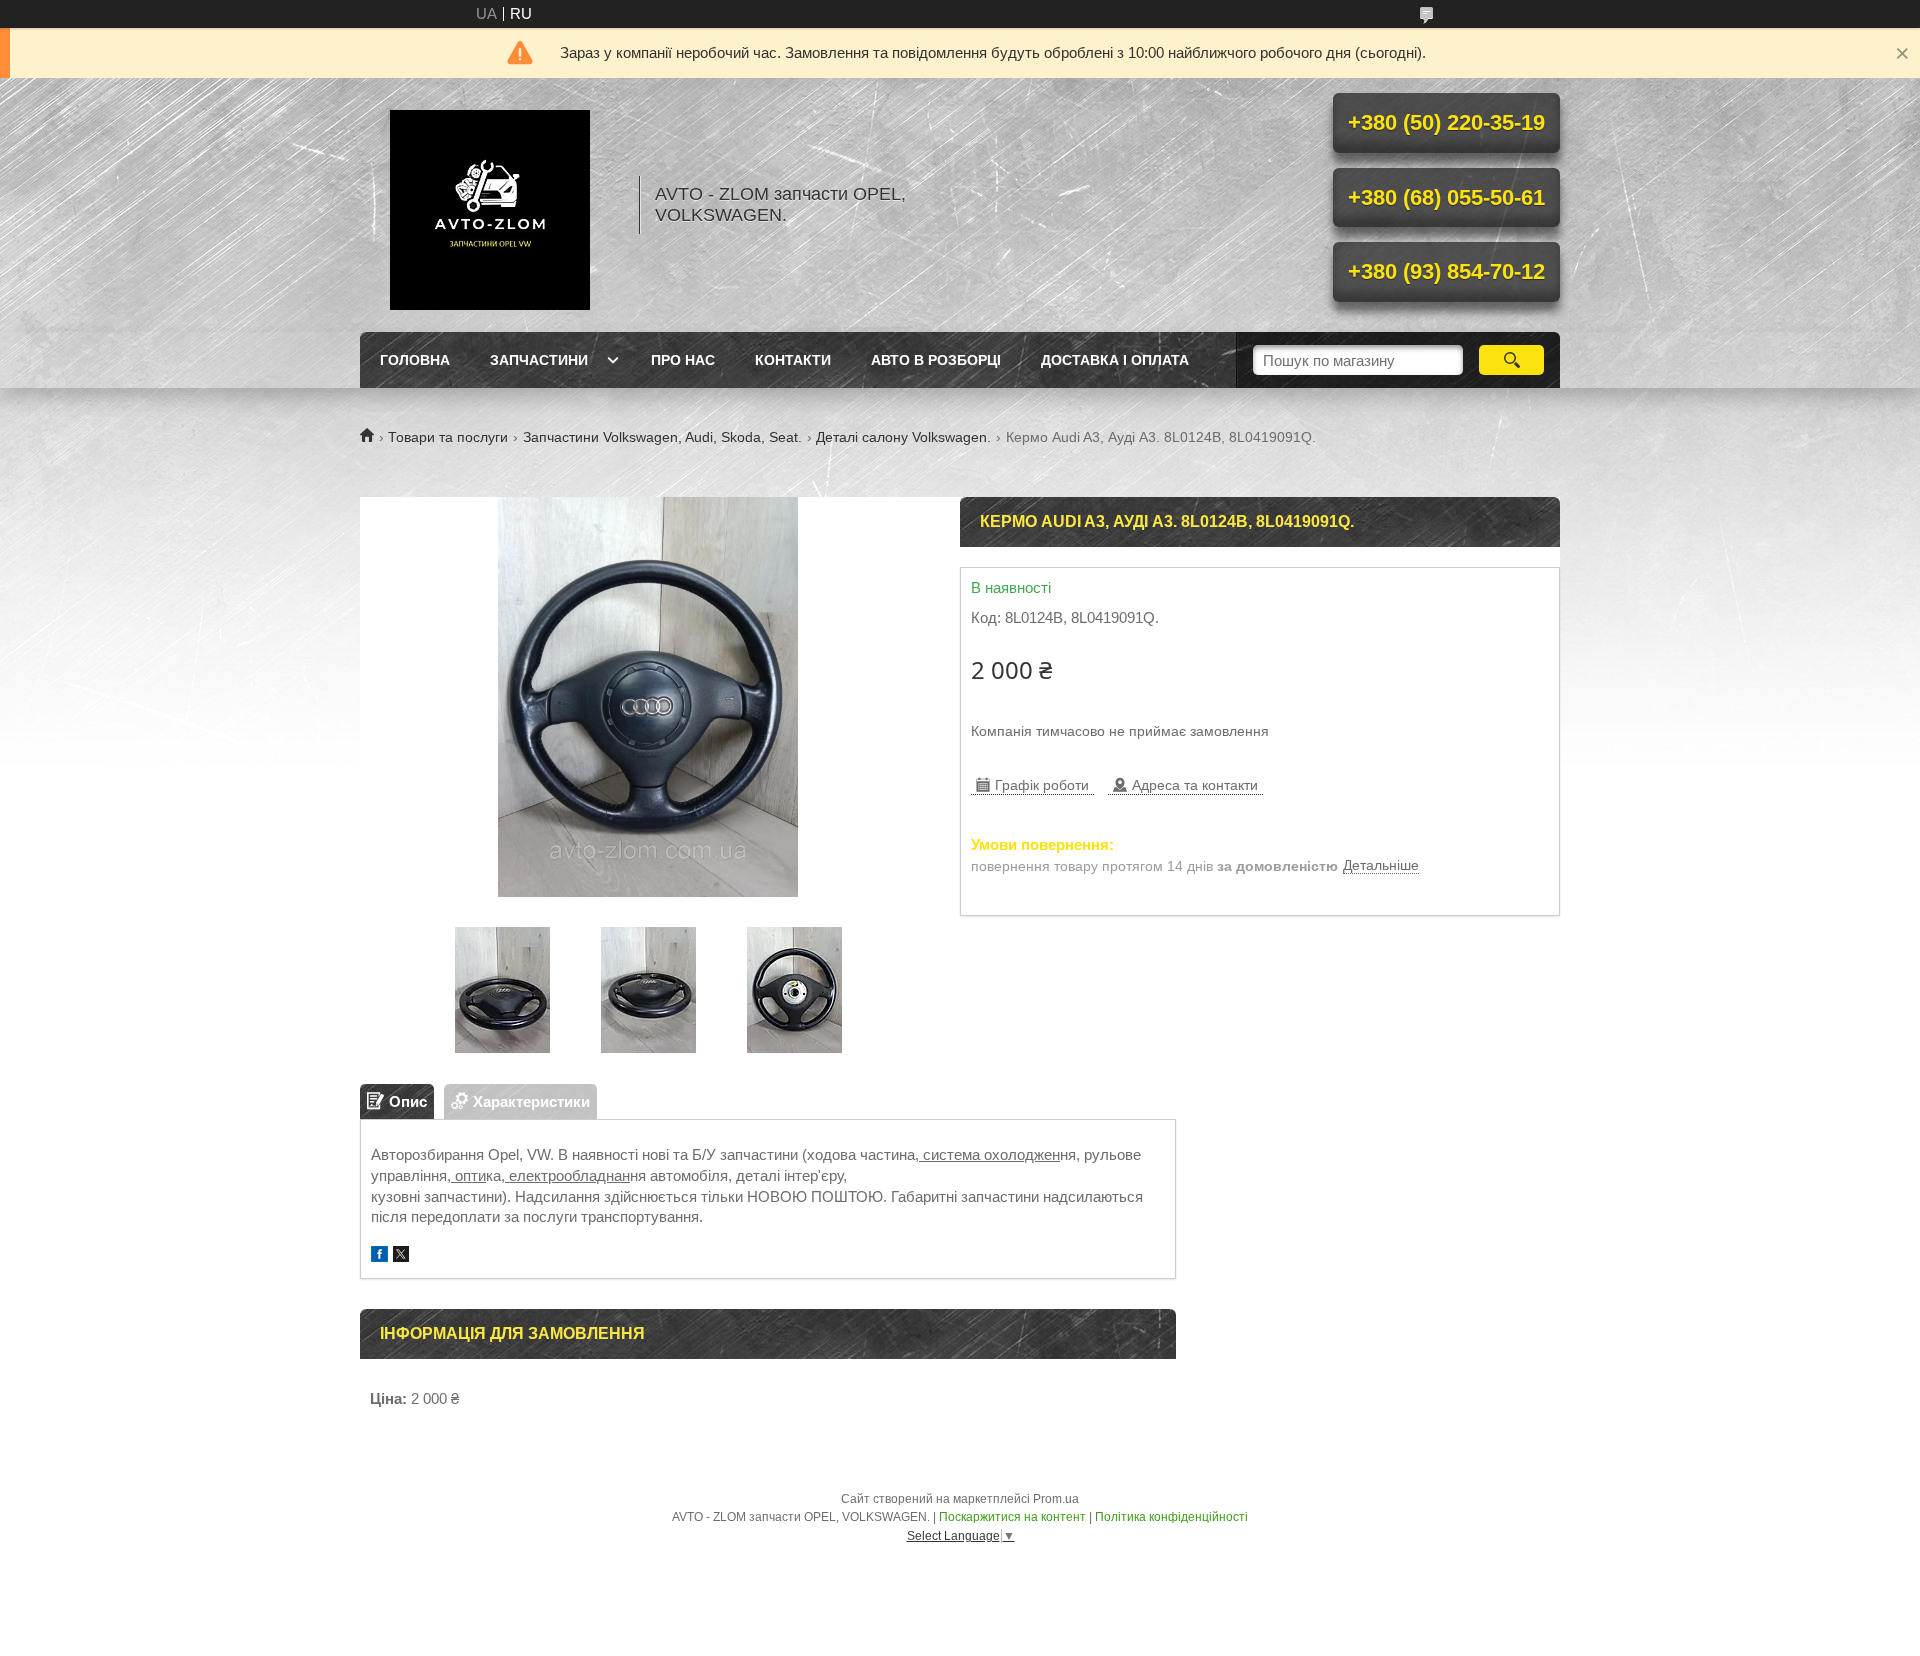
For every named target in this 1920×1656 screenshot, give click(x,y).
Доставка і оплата (1115, 360)
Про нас (683, 360)
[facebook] (379, 1256)
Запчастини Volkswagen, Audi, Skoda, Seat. (662, 437)
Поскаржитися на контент (1012, 1517)
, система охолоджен (987, 1154)
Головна (415, 360)
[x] (401, 1256)
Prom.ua (1056, 1499)
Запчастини (539, 360)
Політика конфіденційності (1171, 1517)
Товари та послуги (448, 437)
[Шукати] (1511, 360)
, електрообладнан (565, 1175)
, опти (466, 1175)
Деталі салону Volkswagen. (903, 437)
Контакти (793, 360)
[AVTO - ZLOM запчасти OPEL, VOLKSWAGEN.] (490, 205)
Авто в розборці (936, 360)
